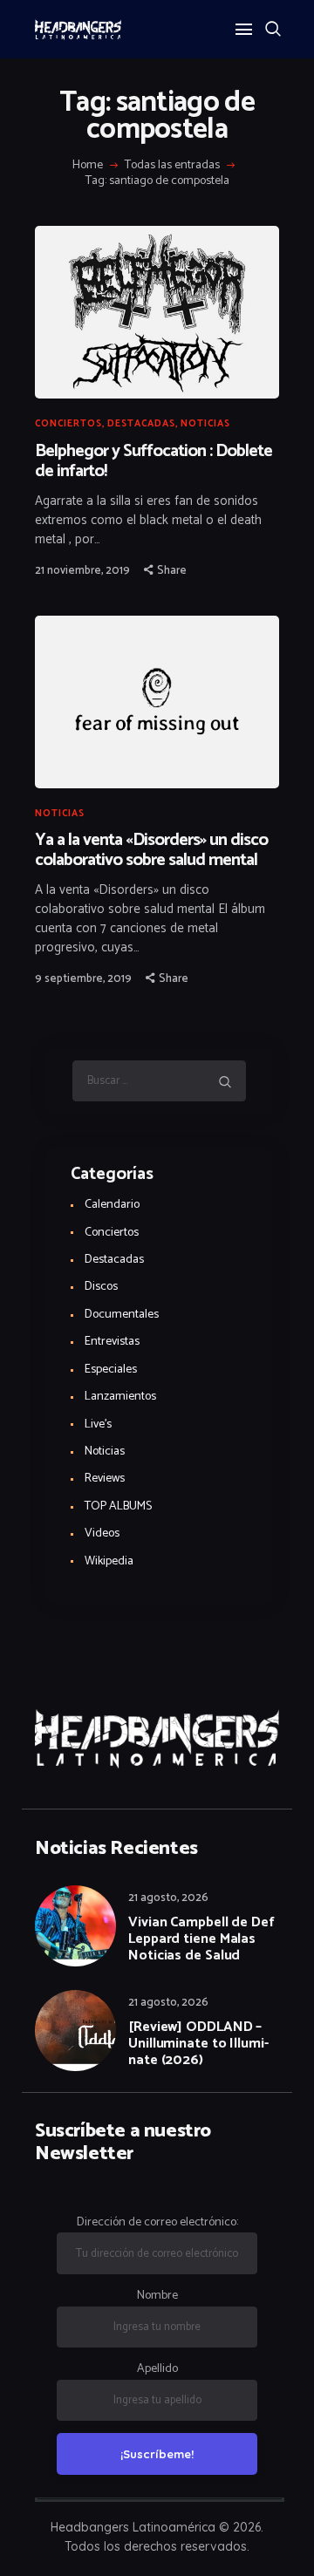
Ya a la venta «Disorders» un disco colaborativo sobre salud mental (151, 851)
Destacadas (141, 424)
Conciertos (68, 424)
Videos (102, 1533)
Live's (98, 1424)
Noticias (205, 424)
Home (88, 166)
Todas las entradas (172, 165)
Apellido (157, 2369)
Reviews (105, 1479)
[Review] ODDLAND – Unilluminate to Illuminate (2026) (198, 2044)
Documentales (122, 1315)
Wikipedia (109, 1561)
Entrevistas (112, 1342)
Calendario (112, 1205)
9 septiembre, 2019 (83, 979)
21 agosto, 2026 (168, 1898)
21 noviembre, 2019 (82, 571)
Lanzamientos (120, 1397)
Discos (101, 1287)
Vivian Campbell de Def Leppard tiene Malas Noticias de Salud (201, 1939)
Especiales (111, 1370)
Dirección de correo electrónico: (157, 2222)
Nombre (157, 2296)
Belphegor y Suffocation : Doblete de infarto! (154, 462)
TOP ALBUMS (118, 1506)
